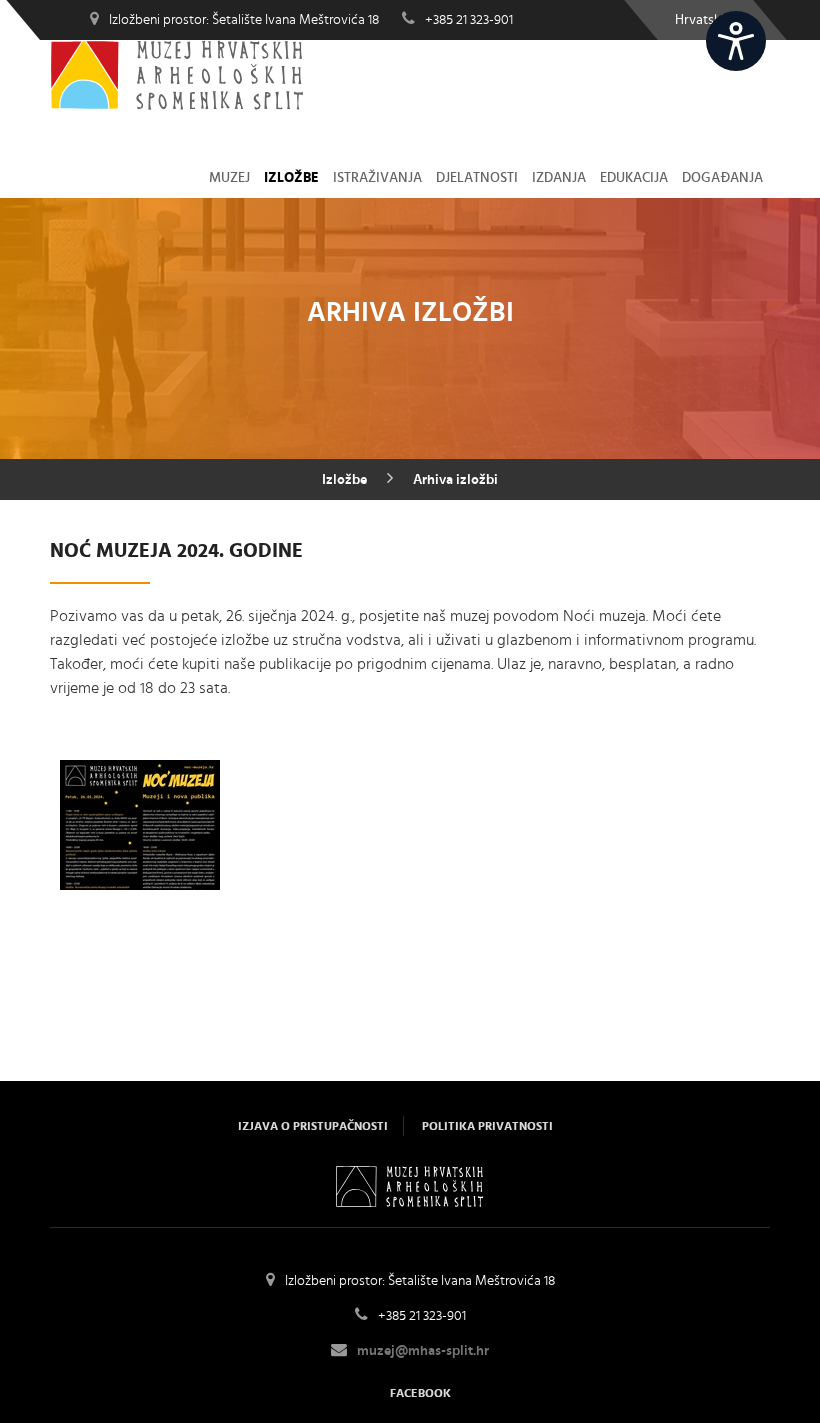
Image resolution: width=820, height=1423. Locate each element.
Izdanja (559, 178)
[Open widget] (736, 41)
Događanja (722, 178)
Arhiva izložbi (455, 480)
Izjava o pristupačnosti (313, 1126)
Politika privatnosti (487, 1126)
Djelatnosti (477, 178)
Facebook (420, 1393)
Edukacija (634, 178)
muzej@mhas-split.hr (423, 1351)
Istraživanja (377, 178)
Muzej (229, 178)
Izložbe (291, 178)
